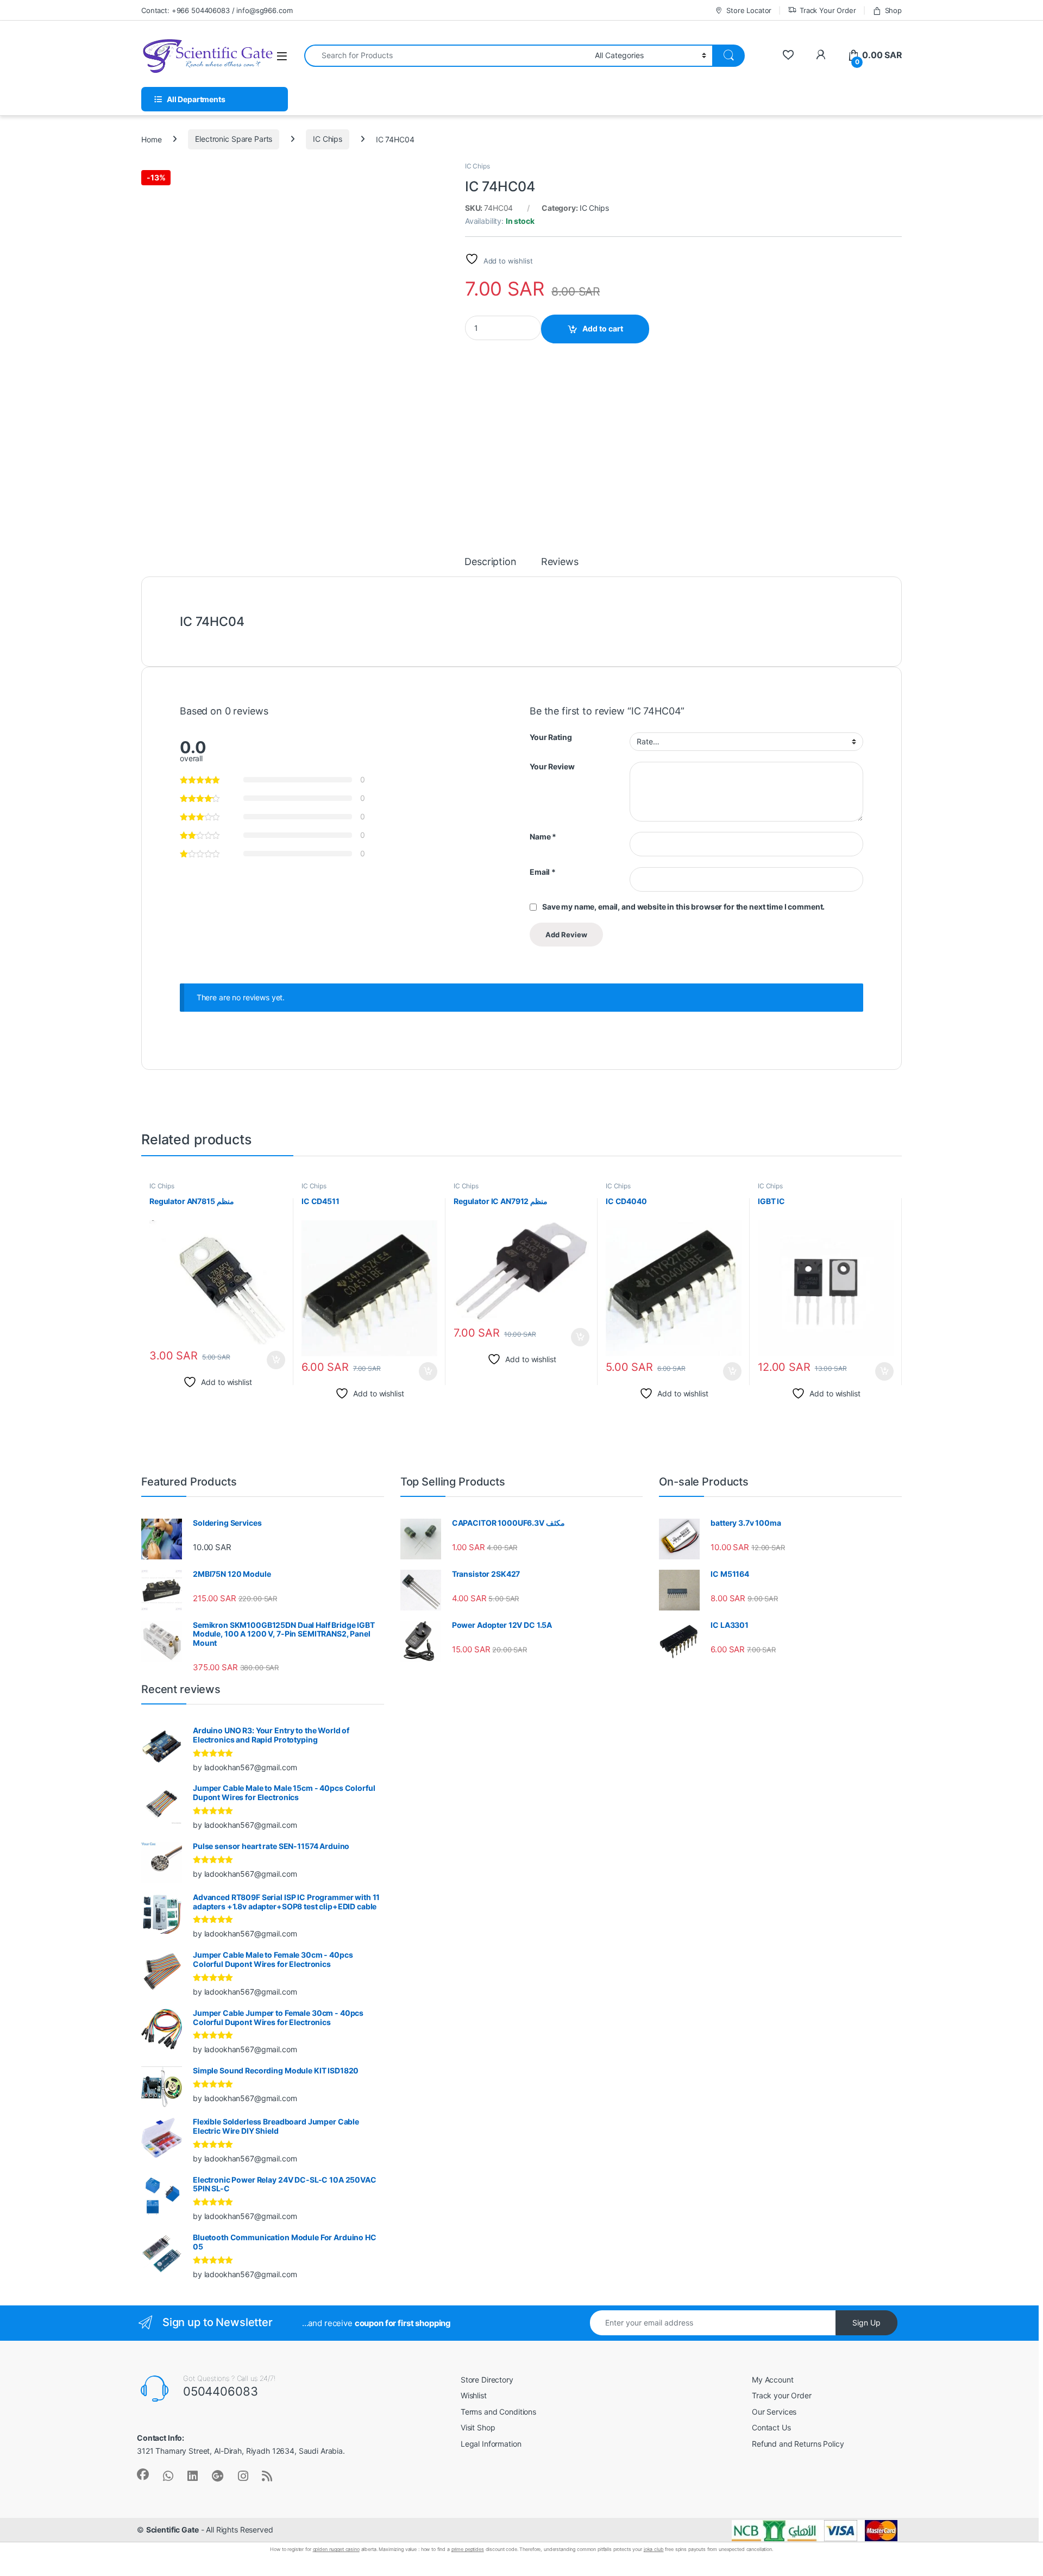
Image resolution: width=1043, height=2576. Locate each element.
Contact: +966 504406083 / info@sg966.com (217, 10)
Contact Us (771, 2427)
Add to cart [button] (276, 1360)
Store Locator (749, 10)
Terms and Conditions (498, 2412)
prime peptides (468, 2549)
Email (543, 872)
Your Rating (551, 737)
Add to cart (603, 328)
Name (543, 836)
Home (151, 139)
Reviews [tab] (560, 562)
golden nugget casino (336, 2549)
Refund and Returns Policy (798, 2444)
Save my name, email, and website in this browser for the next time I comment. (683, 907)
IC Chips (328, 139)
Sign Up (866, 2323)
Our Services (774, 2412)
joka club (654, 2549)
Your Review (552, 766)
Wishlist (474, 2395)
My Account (773, 2380)
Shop (893, 10)
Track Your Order (828, 10)
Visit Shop (478, 2427)
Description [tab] (490, 562)
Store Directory (487, 2380)
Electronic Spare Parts (234, 139)
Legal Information (491, 2444)
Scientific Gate (172, 2530)
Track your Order (782, 2395)
